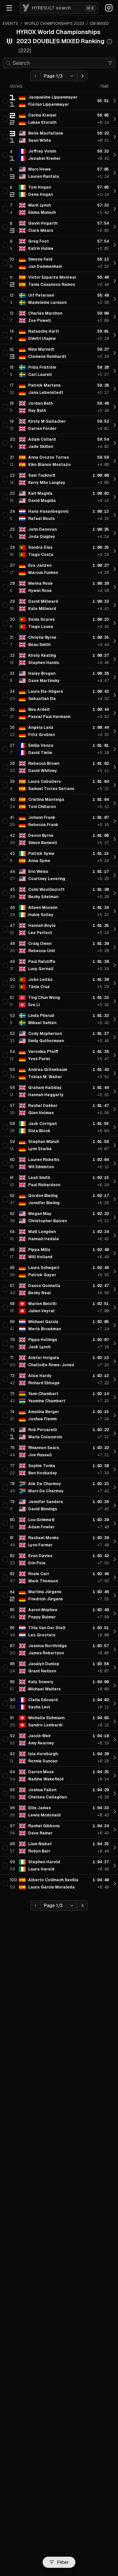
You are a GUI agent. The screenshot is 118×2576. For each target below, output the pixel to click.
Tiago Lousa (41, 627)
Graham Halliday (45, 1088)
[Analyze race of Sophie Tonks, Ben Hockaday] (115, 1469)
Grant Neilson (42, 1671)
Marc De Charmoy (46, 1491)
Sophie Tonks (42, 1466)
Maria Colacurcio (45, 1437)
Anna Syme (39, 861)
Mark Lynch (39, 205)
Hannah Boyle (42, 926)
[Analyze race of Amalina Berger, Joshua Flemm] (115, 1415)
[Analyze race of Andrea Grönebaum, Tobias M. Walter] (115, 1073)
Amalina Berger (44, 1412)
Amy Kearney (41, 1743)
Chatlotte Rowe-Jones (51, 1365)
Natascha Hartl (44, 331)
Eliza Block (39, 1131)
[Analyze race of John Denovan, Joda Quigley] (115, 533)
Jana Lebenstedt (46, 393)
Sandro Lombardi (45, 1725)
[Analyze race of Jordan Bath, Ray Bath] (115, 407)
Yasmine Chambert (47, 1401)
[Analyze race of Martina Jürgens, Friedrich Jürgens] (115, 1595)
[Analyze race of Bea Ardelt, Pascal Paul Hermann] (115, 713)
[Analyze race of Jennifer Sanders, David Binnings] (115, 1505)
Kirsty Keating (42, 655)
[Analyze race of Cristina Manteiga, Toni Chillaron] (115, 803)
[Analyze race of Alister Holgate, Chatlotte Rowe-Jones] (115, 1361)
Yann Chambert (43, 1394)
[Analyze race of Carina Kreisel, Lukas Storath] (115, 119)
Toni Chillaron (42, 807)
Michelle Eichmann (46, 1718)
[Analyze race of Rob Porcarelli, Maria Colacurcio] (115, 1433)
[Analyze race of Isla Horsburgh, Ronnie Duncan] (115, 1757)
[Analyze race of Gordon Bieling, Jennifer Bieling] (115, 1199)
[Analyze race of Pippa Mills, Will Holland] (115, 1253)
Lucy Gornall (41, 969)
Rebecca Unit (42, 951)
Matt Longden (42, 1232)
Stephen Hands (44, 663)
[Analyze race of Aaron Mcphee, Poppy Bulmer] (115, 1613)
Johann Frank (42, 818)
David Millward (43, 601)
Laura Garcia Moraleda (51, 1887)
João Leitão (40, 980)
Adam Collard (42, 439)
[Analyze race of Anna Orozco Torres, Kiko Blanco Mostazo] (115, 461)
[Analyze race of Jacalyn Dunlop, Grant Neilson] (115, 1667)
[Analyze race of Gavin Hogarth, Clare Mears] (115, 227)
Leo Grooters (42, 1635)
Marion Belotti (42, 1304)
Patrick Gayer (42, 1275)
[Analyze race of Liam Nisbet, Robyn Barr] (115, 1848)
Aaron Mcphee (43, 1610)
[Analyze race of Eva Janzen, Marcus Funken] (115, 569)
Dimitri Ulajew (42, 339)
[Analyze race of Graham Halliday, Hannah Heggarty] (115, 1091)
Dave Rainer (40, 1833)
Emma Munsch (42, 212)
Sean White (40, 140)
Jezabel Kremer (44, 158)
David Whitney (43, 771)
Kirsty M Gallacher (47, 421)
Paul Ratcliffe (42, 962)
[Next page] (83, 76)
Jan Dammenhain (45, 267)
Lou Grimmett (41, 1520)
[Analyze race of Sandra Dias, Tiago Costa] (115, 551)
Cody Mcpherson (45, 1034)
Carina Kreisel (42, 115)
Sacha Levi (39, 1707)
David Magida (42, 501)
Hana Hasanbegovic (48, 511)
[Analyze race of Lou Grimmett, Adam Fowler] (115, 1523)
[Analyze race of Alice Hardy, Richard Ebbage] (115, 1379)
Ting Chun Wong (44, 998)
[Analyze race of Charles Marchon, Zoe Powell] (115, 317)
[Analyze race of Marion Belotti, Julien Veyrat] (115, 1307)
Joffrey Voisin (42, 151)
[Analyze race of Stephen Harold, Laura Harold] (115, 1866)
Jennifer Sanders (46, 1502)
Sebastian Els (42, 699)
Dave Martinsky (44, 681)
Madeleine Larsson (47, 303)
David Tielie (40, 753)
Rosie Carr (39, 1574)
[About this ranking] (109, 42)
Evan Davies (40, 1556)
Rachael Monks (43, 1538)
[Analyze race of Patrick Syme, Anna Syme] (115, 857)
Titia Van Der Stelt (47, 1628)
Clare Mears (41, 230)
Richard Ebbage (44, 1383)
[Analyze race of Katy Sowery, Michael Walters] (115, 1685)
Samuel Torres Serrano (51, 789)
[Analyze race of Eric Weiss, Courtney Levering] (115, 875)
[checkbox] (5, 101)
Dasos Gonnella (44, 1286)
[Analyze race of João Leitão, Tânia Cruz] (115, 983)
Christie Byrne (42, 637)
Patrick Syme (41, 854)
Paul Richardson (44, 1185)
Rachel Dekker (43, 1106)
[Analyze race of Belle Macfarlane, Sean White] (115, 137)
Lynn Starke (40, 1149)
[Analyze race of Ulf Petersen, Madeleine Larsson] (115, 299)
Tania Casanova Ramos (52, 285)
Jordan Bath (40, 403)
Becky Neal (39, 1293)
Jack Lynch (39, 1347)
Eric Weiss (38, 872)
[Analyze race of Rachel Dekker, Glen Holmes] (115, 1109)
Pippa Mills (39, 1250)
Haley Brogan (42, 673)
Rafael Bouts (41, 519)
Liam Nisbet (40, 1844)
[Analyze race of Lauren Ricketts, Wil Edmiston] (115, 1163)
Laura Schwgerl (44, 1268)
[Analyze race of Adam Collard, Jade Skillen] (115, 443)
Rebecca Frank (43, 825)
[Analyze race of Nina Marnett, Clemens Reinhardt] (115, 353)
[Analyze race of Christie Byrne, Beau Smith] (115, 641)
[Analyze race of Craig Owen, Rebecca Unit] (115, 947)
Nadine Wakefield (46, 1779)
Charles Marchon (45, 313)
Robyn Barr (39, 1851)
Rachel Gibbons (44, 1826)
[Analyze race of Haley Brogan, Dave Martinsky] (115, 677)
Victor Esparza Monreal (52, 277)
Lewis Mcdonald (44, 1815)
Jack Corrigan (42, 1124)
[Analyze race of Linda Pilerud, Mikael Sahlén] (115, 1019)
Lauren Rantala (44, 176)
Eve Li (34, 1005)
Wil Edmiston (41, 1167)
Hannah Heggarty (46, 1095)
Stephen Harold (44, 1862)
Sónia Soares (41, 619)
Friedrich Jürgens (46, 1599)
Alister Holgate (44, 1358)
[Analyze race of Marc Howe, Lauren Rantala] (115, 173)
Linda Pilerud (41, 1016)
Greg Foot (39, 241)
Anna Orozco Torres (49, 457)
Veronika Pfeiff (43, 1052)
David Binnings (43, 1509)
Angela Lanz (41, 727)
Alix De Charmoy (45, 1484)
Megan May (40, 1214)
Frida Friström (42, 367)
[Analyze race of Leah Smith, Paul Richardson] (115, 1181)
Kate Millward (42, 609)
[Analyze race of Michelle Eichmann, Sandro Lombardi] (115, 1721)
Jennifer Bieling (44, 1203)
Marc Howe (39, 169)
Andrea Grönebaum (48, 1070)
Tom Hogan (39, 187)
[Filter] (110, 63)
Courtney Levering (47, 879)
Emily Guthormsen (46, 1041)
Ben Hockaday (43, 1473)
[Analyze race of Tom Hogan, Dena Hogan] (115, 191)
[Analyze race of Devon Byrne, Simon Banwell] (115, 839)
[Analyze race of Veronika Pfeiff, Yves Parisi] (115, 1055)
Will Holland (40, 1257)
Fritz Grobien (41, 735)
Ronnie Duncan (43, 1761)
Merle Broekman (45, 1329)
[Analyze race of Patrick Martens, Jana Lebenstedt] (115, 389)
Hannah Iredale (44, 1239)
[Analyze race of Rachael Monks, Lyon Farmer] (115, 1541)
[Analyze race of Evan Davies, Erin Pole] (115, 1559)
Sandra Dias (40, 547)
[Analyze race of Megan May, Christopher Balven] (115, 1217)
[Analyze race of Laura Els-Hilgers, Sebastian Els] (115, 695)
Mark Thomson (43, 1581)
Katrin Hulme (41, 248)
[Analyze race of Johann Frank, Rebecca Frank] (115, 821)
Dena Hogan (40, 194)
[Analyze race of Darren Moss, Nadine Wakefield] (115, 1776)
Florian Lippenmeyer (49, 104)
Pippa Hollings (43, 1340)
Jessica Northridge (48, 1646)
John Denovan (42, 529)
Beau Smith (39, 645)
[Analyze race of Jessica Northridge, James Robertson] (115, 1649)
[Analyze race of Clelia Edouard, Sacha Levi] (115, 1703)
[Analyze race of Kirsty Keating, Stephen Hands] (115, 659)
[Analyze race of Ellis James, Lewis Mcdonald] (115, 1812)
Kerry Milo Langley (47, 483)
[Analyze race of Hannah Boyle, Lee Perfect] (115, 929)
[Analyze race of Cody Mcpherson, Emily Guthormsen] (115, 1037)
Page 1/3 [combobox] (53, 76)
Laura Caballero (45, 782)
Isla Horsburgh (43, 1754)
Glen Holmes (41, 1113)
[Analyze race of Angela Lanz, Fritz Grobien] (115, 731)
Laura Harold (41, 1869)
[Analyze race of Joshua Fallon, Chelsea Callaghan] (115, 1794)
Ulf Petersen (41, 295)
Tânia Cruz (39, 987)
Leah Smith (39, 1178)
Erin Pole (37, 1563)
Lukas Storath (42, 122)
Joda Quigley (42, 537)
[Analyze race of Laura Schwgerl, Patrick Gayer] (115, 1271)
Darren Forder (42, 429)
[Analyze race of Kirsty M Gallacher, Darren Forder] (115, 425)
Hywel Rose (40, 591)
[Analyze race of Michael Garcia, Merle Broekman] (115, 1325)
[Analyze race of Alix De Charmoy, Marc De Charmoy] (115, 1487)
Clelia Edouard (43, 1700)
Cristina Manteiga (46, 800)
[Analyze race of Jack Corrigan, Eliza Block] (115, 1127)
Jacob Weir (39, 1736)
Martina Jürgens (45, 1592)
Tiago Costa (41, 555)
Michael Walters (44, 1689)
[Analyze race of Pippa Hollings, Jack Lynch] (115, 1343)
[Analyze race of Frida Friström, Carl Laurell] (115, 371)
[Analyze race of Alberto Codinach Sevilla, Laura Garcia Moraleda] (115, 1884)
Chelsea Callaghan (47, 1797)
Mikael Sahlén (42, 1023)
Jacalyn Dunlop (44, 1664)
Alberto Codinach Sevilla (53, 1880)
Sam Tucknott (42, 475)
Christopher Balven (48, 1221)
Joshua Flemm (42, 1419)
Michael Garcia (43, 1322)
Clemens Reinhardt (47, 357)
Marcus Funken (43, 573)
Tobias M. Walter (45, 1077)
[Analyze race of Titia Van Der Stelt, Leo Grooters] (115, 1631)
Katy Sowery (41, 1682)
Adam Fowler (41, 1527)
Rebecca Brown (44, 764)
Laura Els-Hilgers (46, 691)
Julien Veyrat (41, 1311)
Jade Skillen (41, 447)
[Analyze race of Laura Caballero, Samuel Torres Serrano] (115, 785)
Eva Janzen (40, 565)
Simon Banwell (43, 843)
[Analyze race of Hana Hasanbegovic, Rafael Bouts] (115, 515)
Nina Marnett (41, 349)
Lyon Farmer (40, 1545)
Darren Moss (41, 1772)
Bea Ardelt (39, 709)
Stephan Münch (44, 1142)
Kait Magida (40, 493)
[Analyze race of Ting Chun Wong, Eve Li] (115, 1001)
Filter (63, 2562)
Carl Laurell (40, 375)
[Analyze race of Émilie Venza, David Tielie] (115, 749)
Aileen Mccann (43, 908)
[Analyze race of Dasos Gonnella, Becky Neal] (115, 1289)
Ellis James (39, 1808)
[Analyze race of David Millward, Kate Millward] (115, 605)
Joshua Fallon (42, 1790)
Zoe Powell (39, 321)
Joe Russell (40, 1455)
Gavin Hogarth (43, 223)
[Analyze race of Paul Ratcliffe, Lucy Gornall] (115, 965)
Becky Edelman (43, 897)
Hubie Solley (41, 915)
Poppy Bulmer (42, 1617)
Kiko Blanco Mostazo (49, 465)
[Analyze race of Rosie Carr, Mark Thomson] (115, 1577)
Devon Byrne (41, 836)
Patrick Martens (44, 385)
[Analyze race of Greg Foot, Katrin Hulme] (115, 245)
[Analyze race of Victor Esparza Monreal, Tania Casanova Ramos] (115, 281)
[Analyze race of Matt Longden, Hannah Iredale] (115, 1235)
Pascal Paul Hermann (49, 717)
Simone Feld (40, 259)
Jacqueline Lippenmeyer (53, 97)
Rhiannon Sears (44, 1448)
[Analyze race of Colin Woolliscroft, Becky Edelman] (115, 893)
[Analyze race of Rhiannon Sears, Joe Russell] (115, 1451)
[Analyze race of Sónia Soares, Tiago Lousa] (115, 623)
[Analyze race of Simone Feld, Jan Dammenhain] (115, 263)
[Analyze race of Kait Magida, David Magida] (115, 497)
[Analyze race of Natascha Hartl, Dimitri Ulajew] (115, 335)
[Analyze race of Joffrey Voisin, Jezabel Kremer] (115, 155)
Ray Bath (37, 411)
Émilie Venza (41, 745)
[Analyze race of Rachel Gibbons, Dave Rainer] (115, 1830)
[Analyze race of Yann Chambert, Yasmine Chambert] (115, 1397)
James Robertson (46, 1653)
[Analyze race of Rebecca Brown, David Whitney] (115, 767)
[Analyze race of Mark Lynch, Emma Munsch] (115, 209)
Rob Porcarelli (42, 1430)
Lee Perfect (40, 933)
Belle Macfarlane (46, 133)
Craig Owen (40, 944)
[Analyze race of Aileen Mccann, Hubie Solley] (115, 911)
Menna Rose (40, 583)
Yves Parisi (39, 1059)
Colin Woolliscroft (46, 890)
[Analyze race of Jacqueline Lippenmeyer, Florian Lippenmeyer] (115, 101)
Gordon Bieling (43, 1196)
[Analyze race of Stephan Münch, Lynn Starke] (115, 1145)
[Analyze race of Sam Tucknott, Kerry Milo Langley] (115, 479)
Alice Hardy (40, 1376)
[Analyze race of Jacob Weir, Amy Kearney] (115, 1739)
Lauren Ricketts (44, 1160)
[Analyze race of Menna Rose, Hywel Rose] (115, 587)
